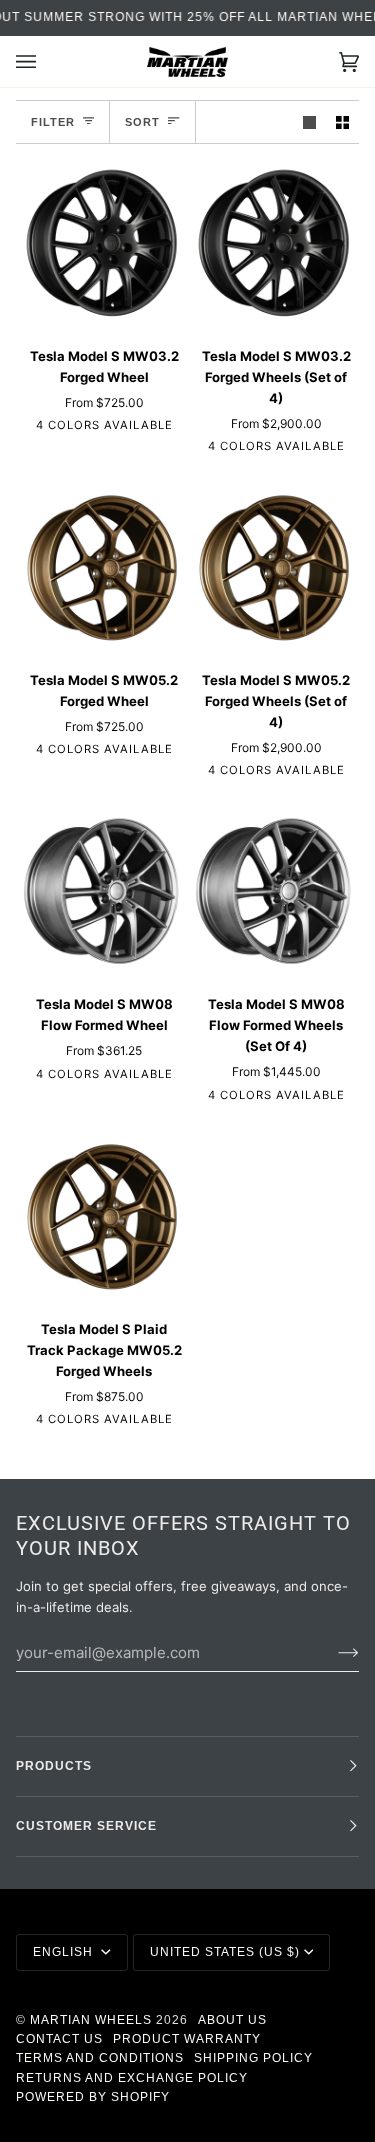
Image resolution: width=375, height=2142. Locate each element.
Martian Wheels (91, 2020)
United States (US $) (225, 1952)
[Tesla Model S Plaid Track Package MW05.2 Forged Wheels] (101, 1217)
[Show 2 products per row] (342, 121)
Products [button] (54, 1766)
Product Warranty (187, 2039)
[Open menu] (46, 61)
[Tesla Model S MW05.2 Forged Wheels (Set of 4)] (273, 568)
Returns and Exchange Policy (132, 2078)
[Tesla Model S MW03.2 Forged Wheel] (101, 244)
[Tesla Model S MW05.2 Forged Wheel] (101, 568)
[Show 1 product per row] (309, 121)
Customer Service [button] (86, 1826)
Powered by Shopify (93, 2097)
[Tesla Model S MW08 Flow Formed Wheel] (101, 892)
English (65, 1952)
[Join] (332, 1652)
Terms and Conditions (100, 2058)
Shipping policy (253, 2058)
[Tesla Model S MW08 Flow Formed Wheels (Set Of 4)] (273, 892)
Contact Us (59, 2039)
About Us (232, 2020)
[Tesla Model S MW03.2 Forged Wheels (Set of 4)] (273, 244)
